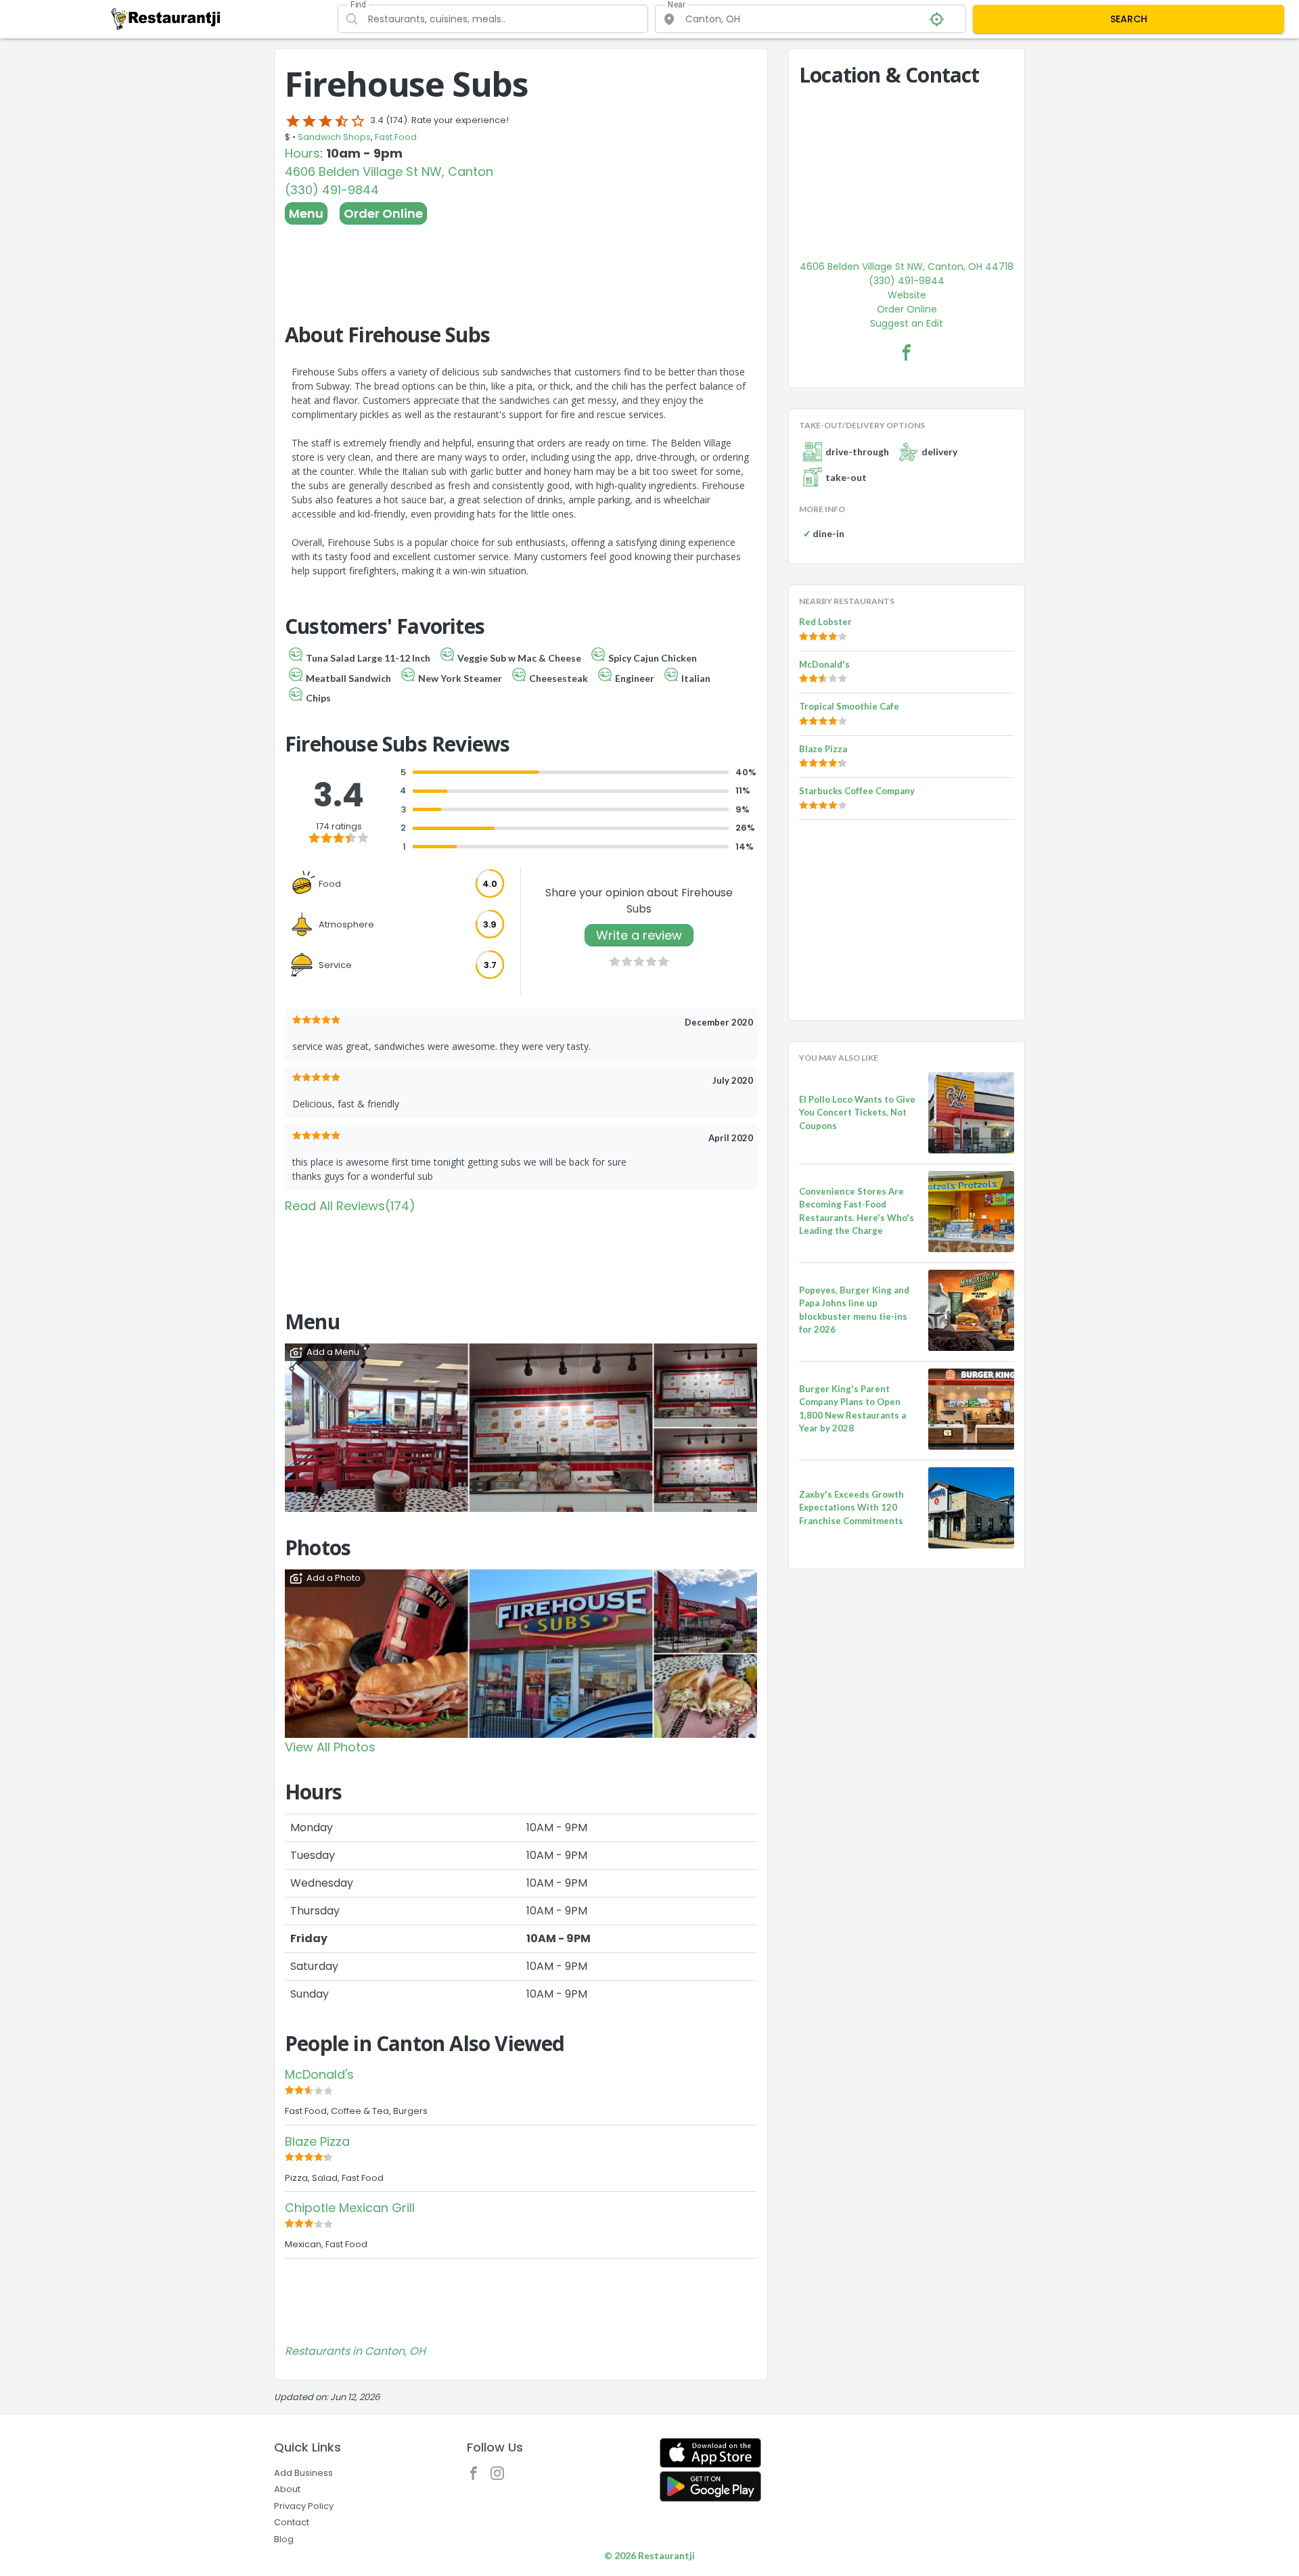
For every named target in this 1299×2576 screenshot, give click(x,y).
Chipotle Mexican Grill (350, 2208)
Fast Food (396, 137)
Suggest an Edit (907, 323)
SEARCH (1129, 19)
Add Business (303, 2473)
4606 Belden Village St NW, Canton (389, 171)
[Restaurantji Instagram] (501, 2477)
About (287, 2489)
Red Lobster (825, 622)
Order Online (383, 213)
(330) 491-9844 (332, 190)
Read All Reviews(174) (350, 1206)
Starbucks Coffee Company (857, 791)
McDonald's (319, 2074)
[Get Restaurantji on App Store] (710, 2453)
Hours (302, 153)
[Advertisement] (521, 262)
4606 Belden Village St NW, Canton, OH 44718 (907, 267)
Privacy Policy (304, 2506)
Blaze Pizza (317, 2141)
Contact (292, 2522)
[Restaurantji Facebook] (477, 2477)
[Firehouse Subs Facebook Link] (907, 352)
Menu (306, 213)
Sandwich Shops (334, 137)
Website (907, 295)
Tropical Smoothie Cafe (849, 706)
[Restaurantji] (166, 18)
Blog (284, 2539)
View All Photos (330, 1747)
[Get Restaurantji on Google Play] (710, 2486)
